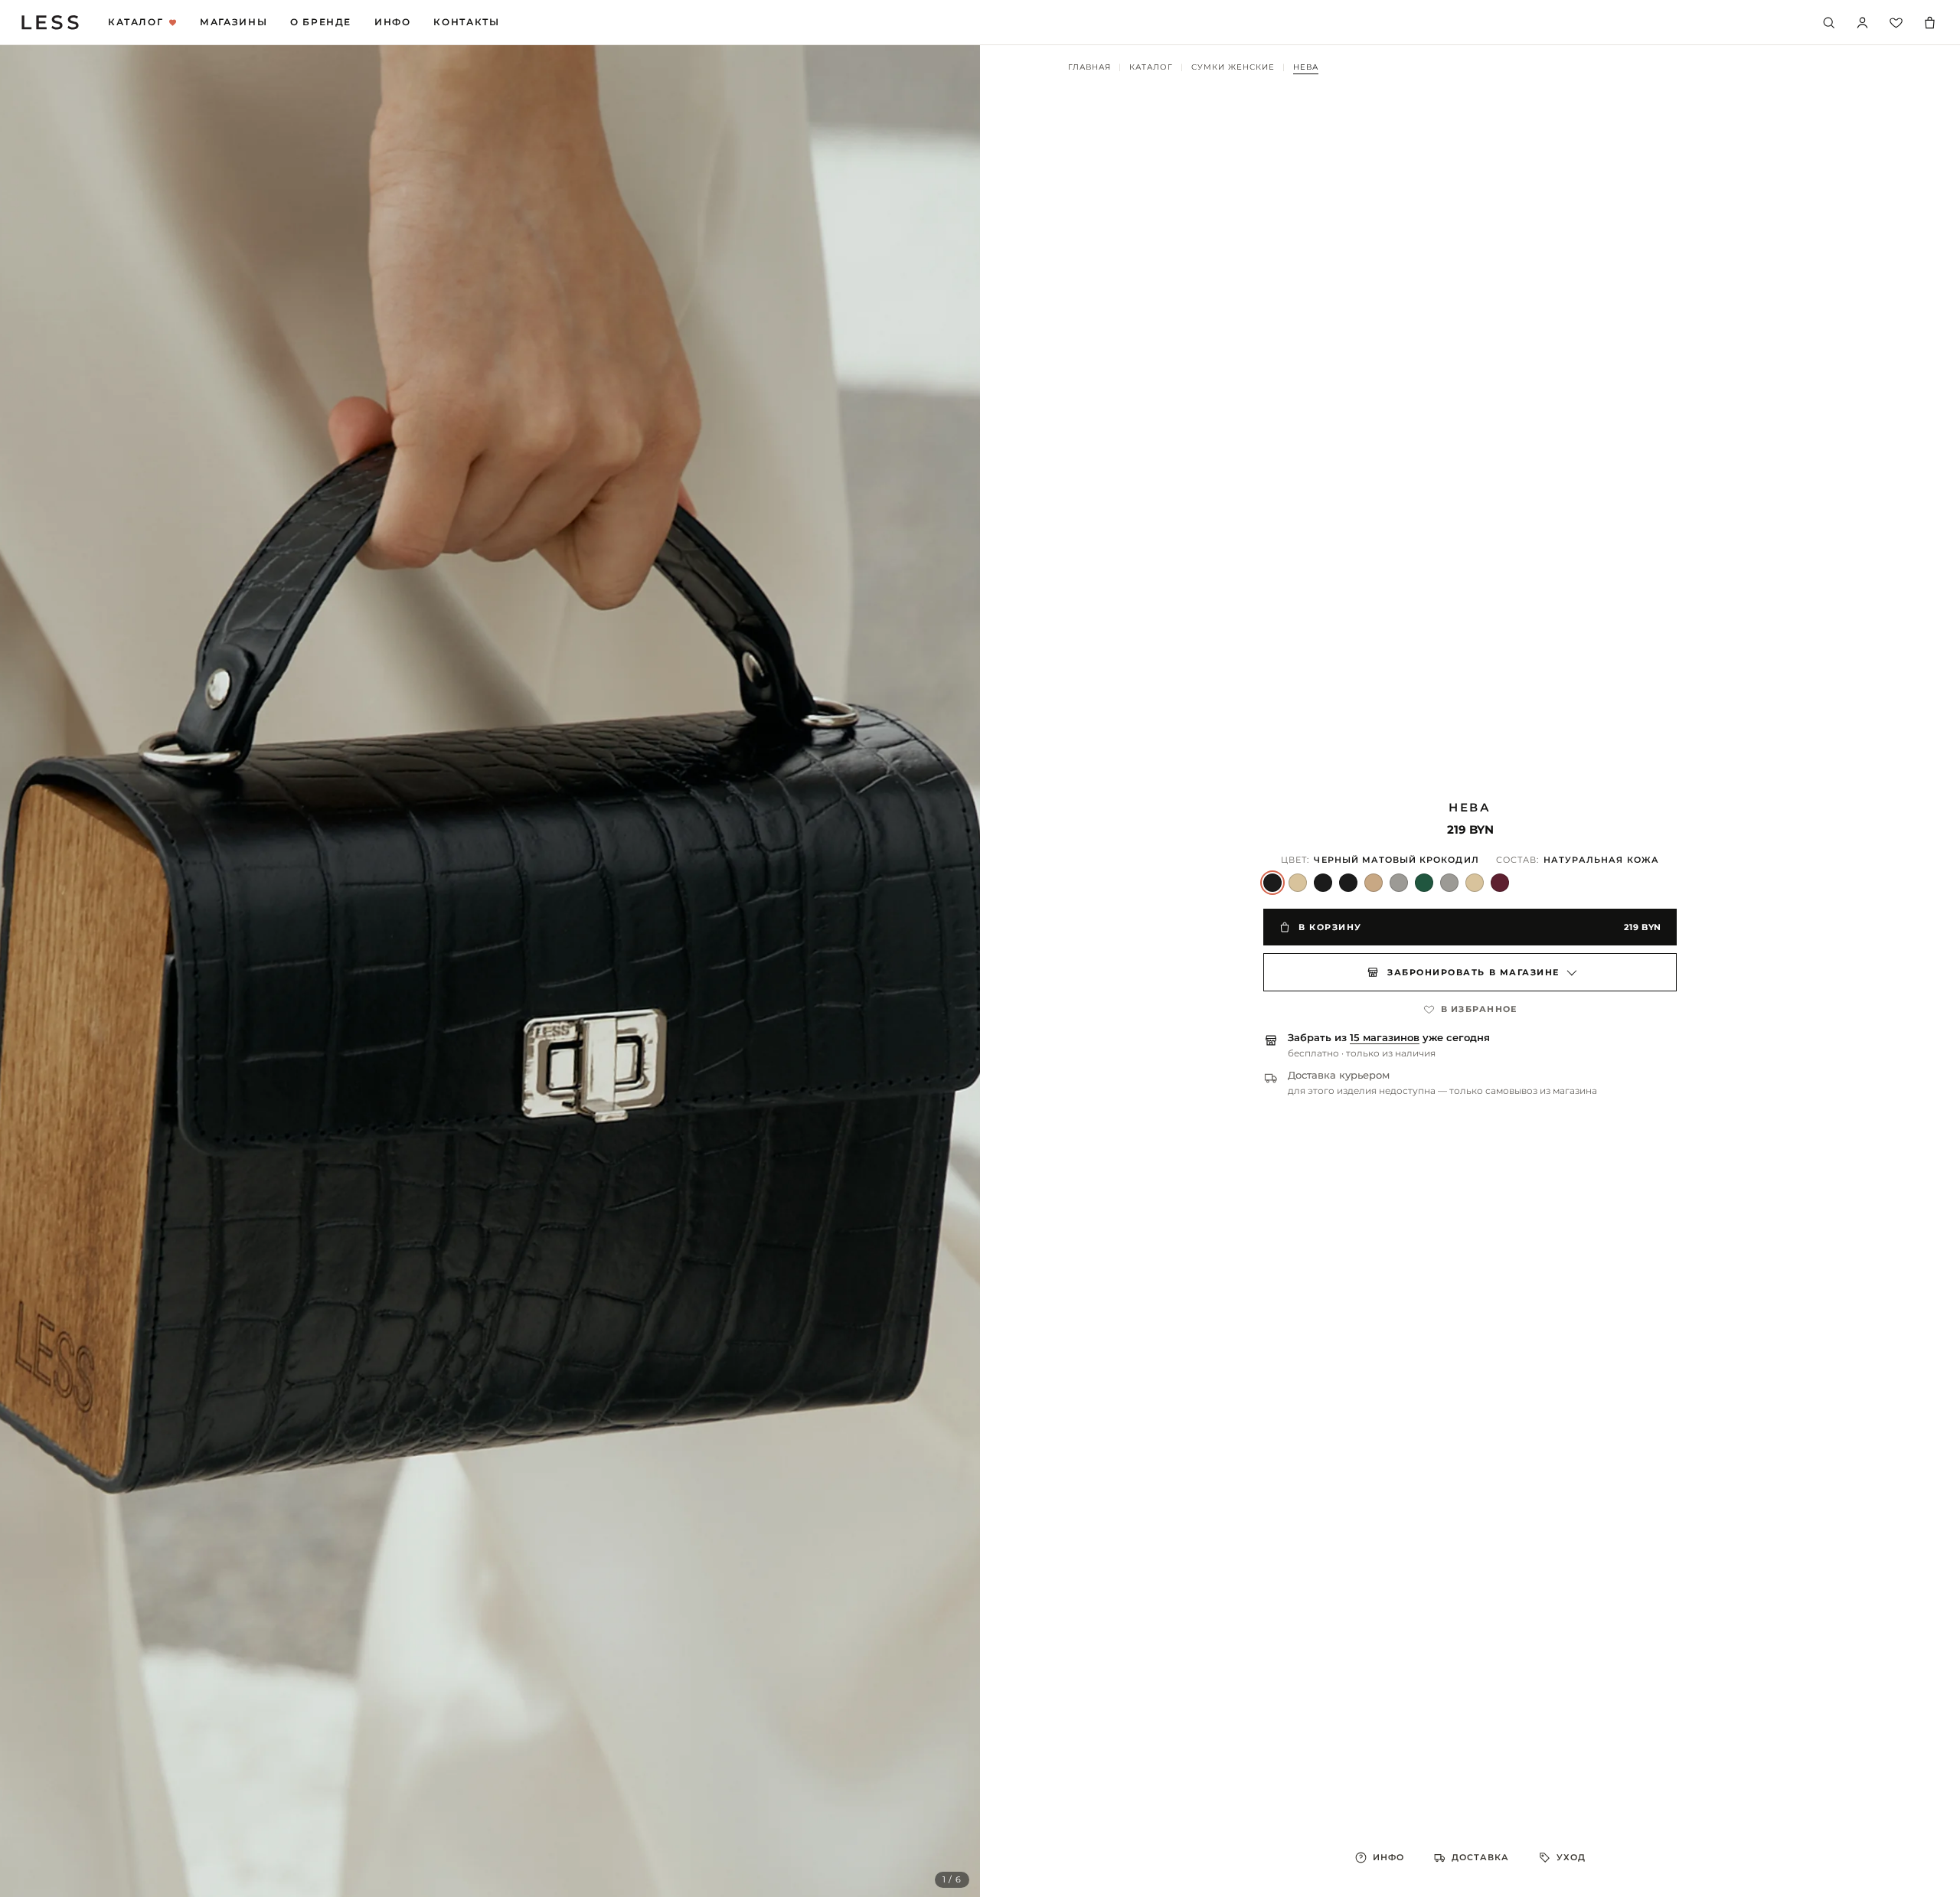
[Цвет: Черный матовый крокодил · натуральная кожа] (1272, 883)
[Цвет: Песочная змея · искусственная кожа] (1298, 883)
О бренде (321, 22)
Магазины (234, 22)
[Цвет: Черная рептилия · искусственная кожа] (1348, 883)
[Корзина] (1929, 22)
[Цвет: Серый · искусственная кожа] (1399, 883)
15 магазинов (1385, 1038)
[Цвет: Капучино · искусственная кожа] (1374, 883)
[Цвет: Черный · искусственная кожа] (1323, 883)
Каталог (136, 22)
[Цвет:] (1475, 883)
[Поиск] (1828, 22)
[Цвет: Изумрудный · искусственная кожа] (1424, 883)
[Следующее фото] (952, 971)
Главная (1089, 67)
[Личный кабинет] (1862, 22)
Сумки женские (1233, 67)
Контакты (466, 22)
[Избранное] (1896, 22)
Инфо (392, 22)
